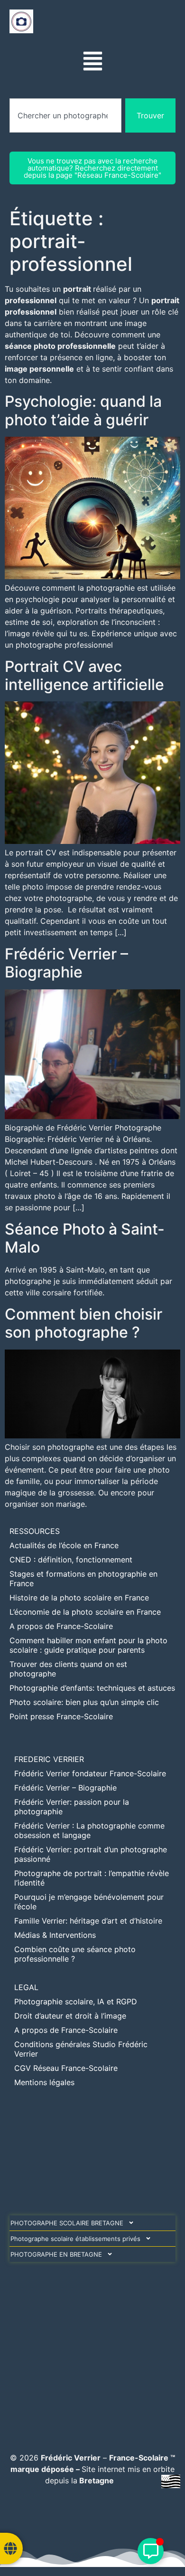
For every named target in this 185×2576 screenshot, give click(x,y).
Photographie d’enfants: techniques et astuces (92, 1688)
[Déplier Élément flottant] (151, 2551)
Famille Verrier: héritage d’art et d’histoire (88, 1921)
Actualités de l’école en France (64, 1545)
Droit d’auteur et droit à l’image (70, 2016)
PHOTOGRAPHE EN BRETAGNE (56, 2254)
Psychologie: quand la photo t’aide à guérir (83, 410)
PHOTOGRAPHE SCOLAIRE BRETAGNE (67, 2223)
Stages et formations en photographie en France (83, 1579)
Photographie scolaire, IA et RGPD (76, 2001)
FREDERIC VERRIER (49, 1759)
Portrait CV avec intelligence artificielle (84, 675)
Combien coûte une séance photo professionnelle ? (75, 1954)
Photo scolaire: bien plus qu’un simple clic (84, 1702)
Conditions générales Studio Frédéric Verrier (81, 2049)
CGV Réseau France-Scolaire (66, 2068)
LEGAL (26, 1987)
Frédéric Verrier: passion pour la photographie (72, 1807)
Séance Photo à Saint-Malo (85, 1238)
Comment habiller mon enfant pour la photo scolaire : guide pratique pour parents (88, 1645)
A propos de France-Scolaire (61, 1626)
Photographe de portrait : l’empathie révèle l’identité (92, 1878)
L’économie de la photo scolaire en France (85, 1612)
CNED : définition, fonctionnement (71, 1560)
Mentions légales (44, 2082)
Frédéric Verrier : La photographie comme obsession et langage (89, 1830)
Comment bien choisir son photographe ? (83, 1323)
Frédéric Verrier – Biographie (66, 963)
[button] (93, 62)
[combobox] (65, 115)
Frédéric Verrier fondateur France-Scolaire (90, 1773)
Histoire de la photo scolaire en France (79, 1598)
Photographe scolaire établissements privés (75, 2239)
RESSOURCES (35, 1531)
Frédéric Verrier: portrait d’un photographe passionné (91, 1854)
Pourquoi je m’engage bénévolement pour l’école (89, 1902)
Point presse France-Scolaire (61, 1716)
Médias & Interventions (55, 1935)
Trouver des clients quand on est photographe (68, 1669)
